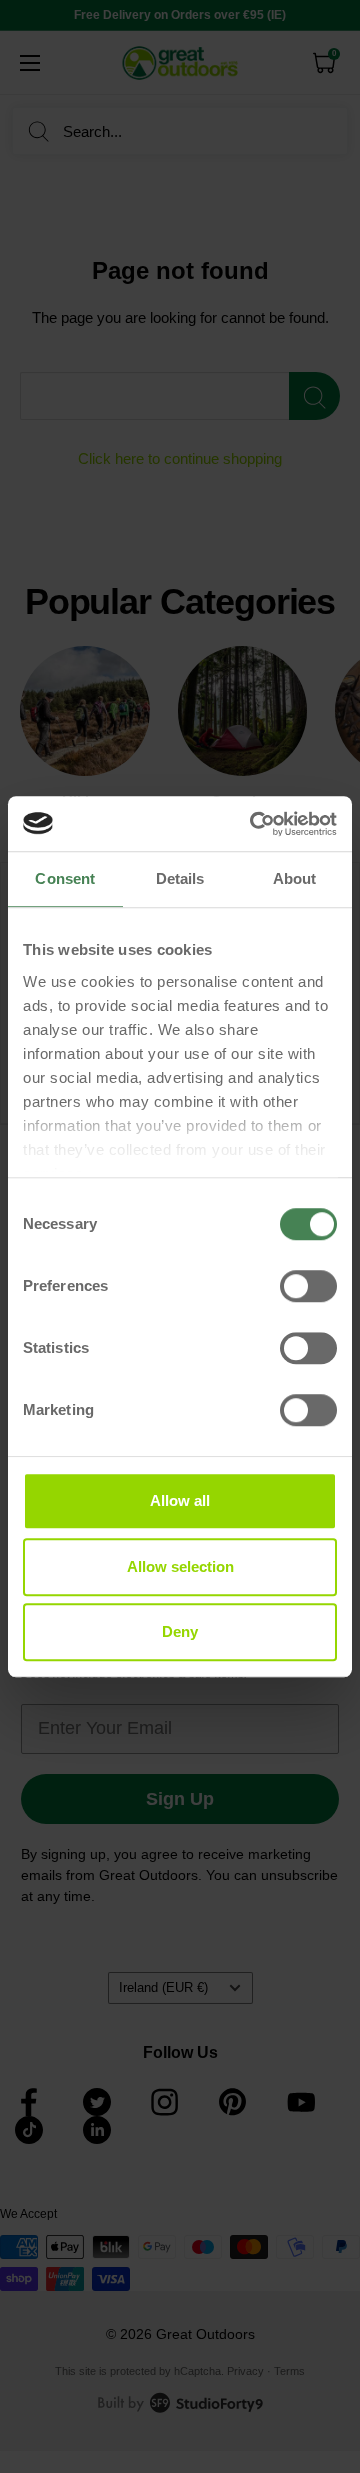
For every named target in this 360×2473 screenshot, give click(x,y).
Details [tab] (180, 878)
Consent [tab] (65, 878)
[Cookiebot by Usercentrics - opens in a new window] (254, 824)
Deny (180, 1631)
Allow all (180, 1500)
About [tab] (295, 878)
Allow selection (180, 1566)
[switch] (308, 1286)
